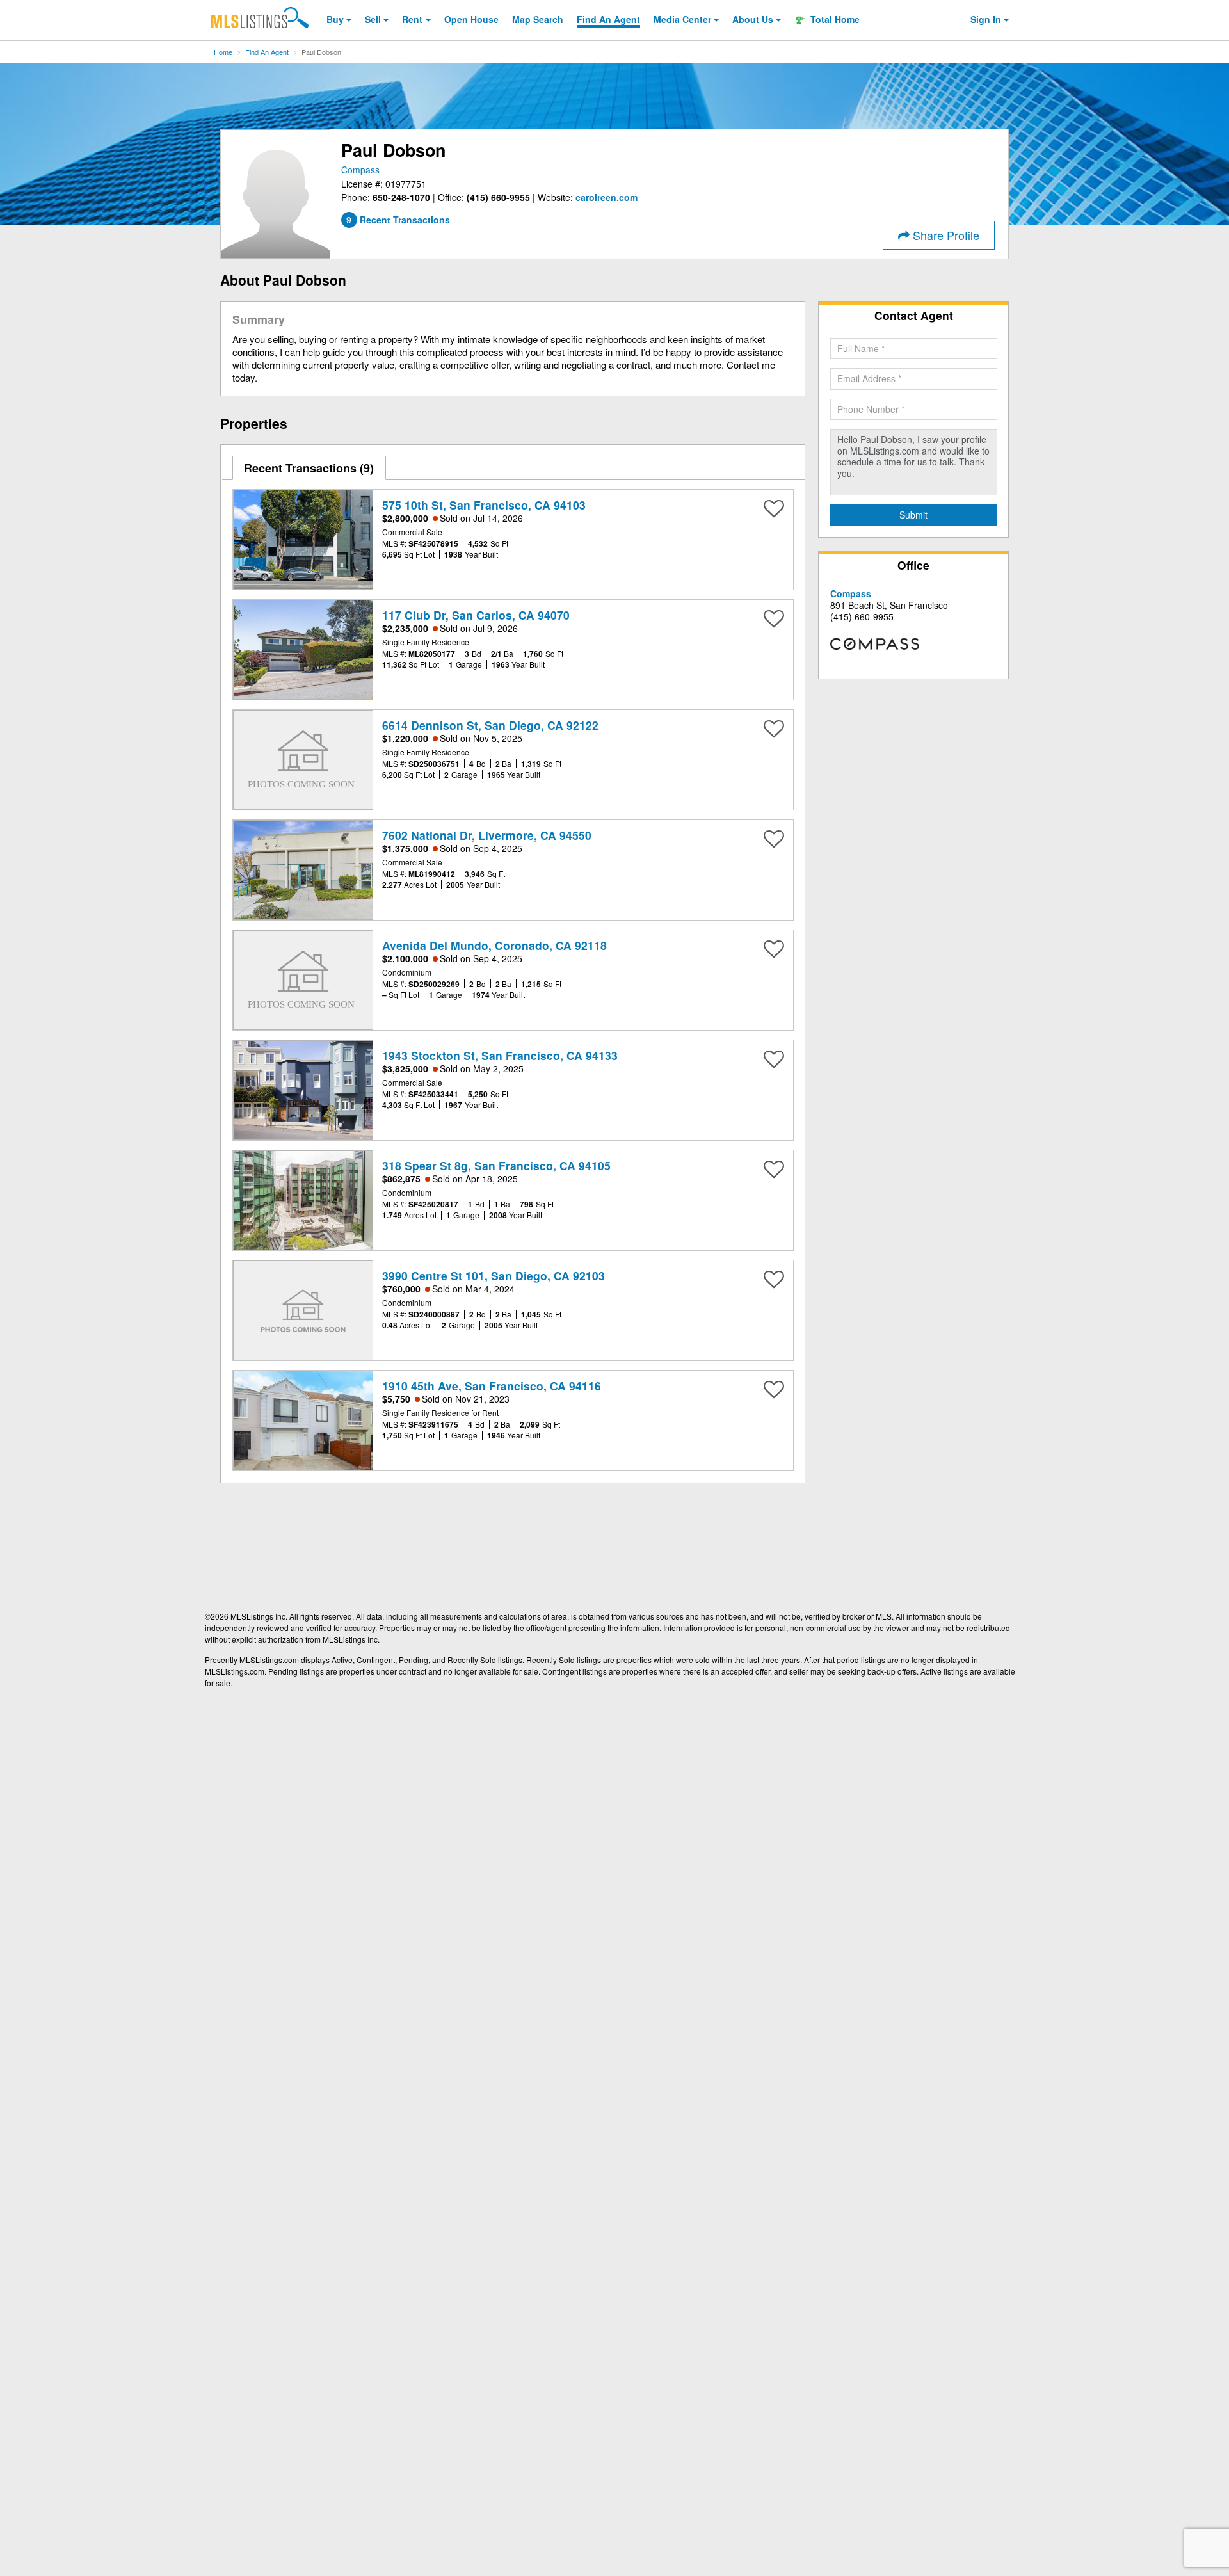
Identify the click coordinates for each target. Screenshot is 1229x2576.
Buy (335, 19)
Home (223, 52)
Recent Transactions (307, 468)
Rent (412, 19)
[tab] (309, 468)
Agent (608, 19)
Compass (360, 170)
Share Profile (944, 235)
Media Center (682, 19)
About (753, 19)
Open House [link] (471, 19)
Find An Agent (267, 52)
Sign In (986, 19)
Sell (373, 19)
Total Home (834, 19)
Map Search (538, 19)
